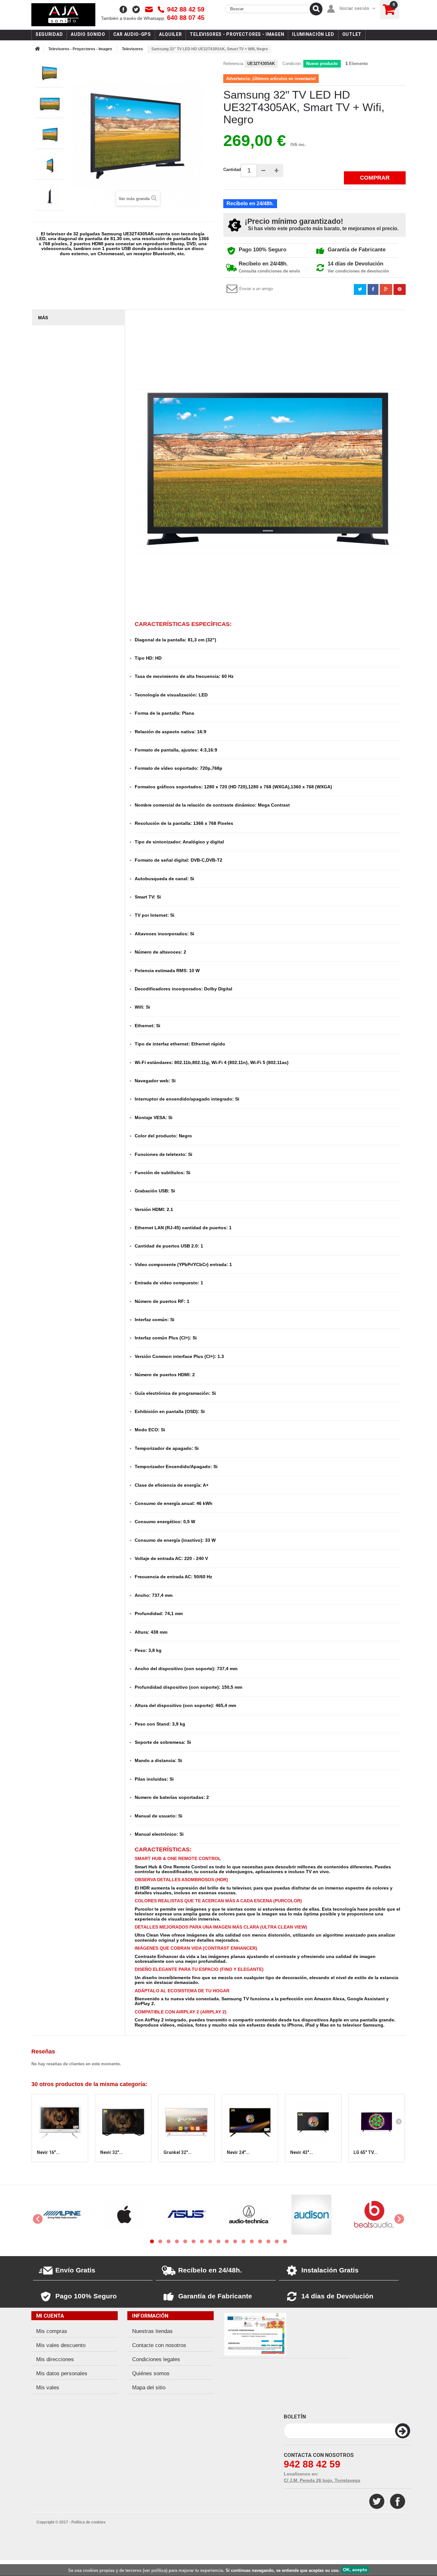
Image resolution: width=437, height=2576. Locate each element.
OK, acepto (355, 2570)
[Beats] (311, 2214)
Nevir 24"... (238, 2152)
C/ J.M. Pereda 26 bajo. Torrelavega (322, 2480)
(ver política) (155, 2570)
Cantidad (232, 170)
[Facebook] (398, 2501)
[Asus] (124, 2214)
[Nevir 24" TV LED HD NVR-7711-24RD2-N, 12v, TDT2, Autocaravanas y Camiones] (250, 2122)
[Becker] (374, 2214)
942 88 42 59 (186, 9)
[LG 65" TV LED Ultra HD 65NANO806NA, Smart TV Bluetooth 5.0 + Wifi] (377, 2122)
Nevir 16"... (48, 2152)
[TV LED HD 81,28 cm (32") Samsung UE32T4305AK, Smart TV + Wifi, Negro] (50, 73)
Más (43, 318)
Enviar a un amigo (256, 289)
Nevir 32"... (111, 2152)
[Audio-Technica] (187, 2214)
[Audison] (249, 2214)
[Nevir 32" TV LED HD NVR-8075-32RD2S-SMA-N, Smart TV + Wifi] (123, 2122)
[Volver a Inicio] (37, 49)
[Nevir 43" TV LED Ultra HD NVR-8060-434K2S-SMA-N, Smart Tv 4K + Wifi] (313, 2122)
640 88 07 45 (153, 18)
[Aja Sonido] (63, 15)
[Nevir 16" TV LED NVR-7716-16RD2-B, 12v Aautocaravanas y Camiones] (60, 2122)
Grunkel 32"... (178, 2152)
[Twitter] (377, 2501)
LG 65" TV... (365, 2152)
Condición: (292, 64)
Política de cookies (88, 2522)
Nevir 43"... (302, 2152)
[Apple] (62, 2214)
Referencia (233, 64)
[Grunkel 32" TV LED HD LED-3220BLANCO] (187, 2122)
